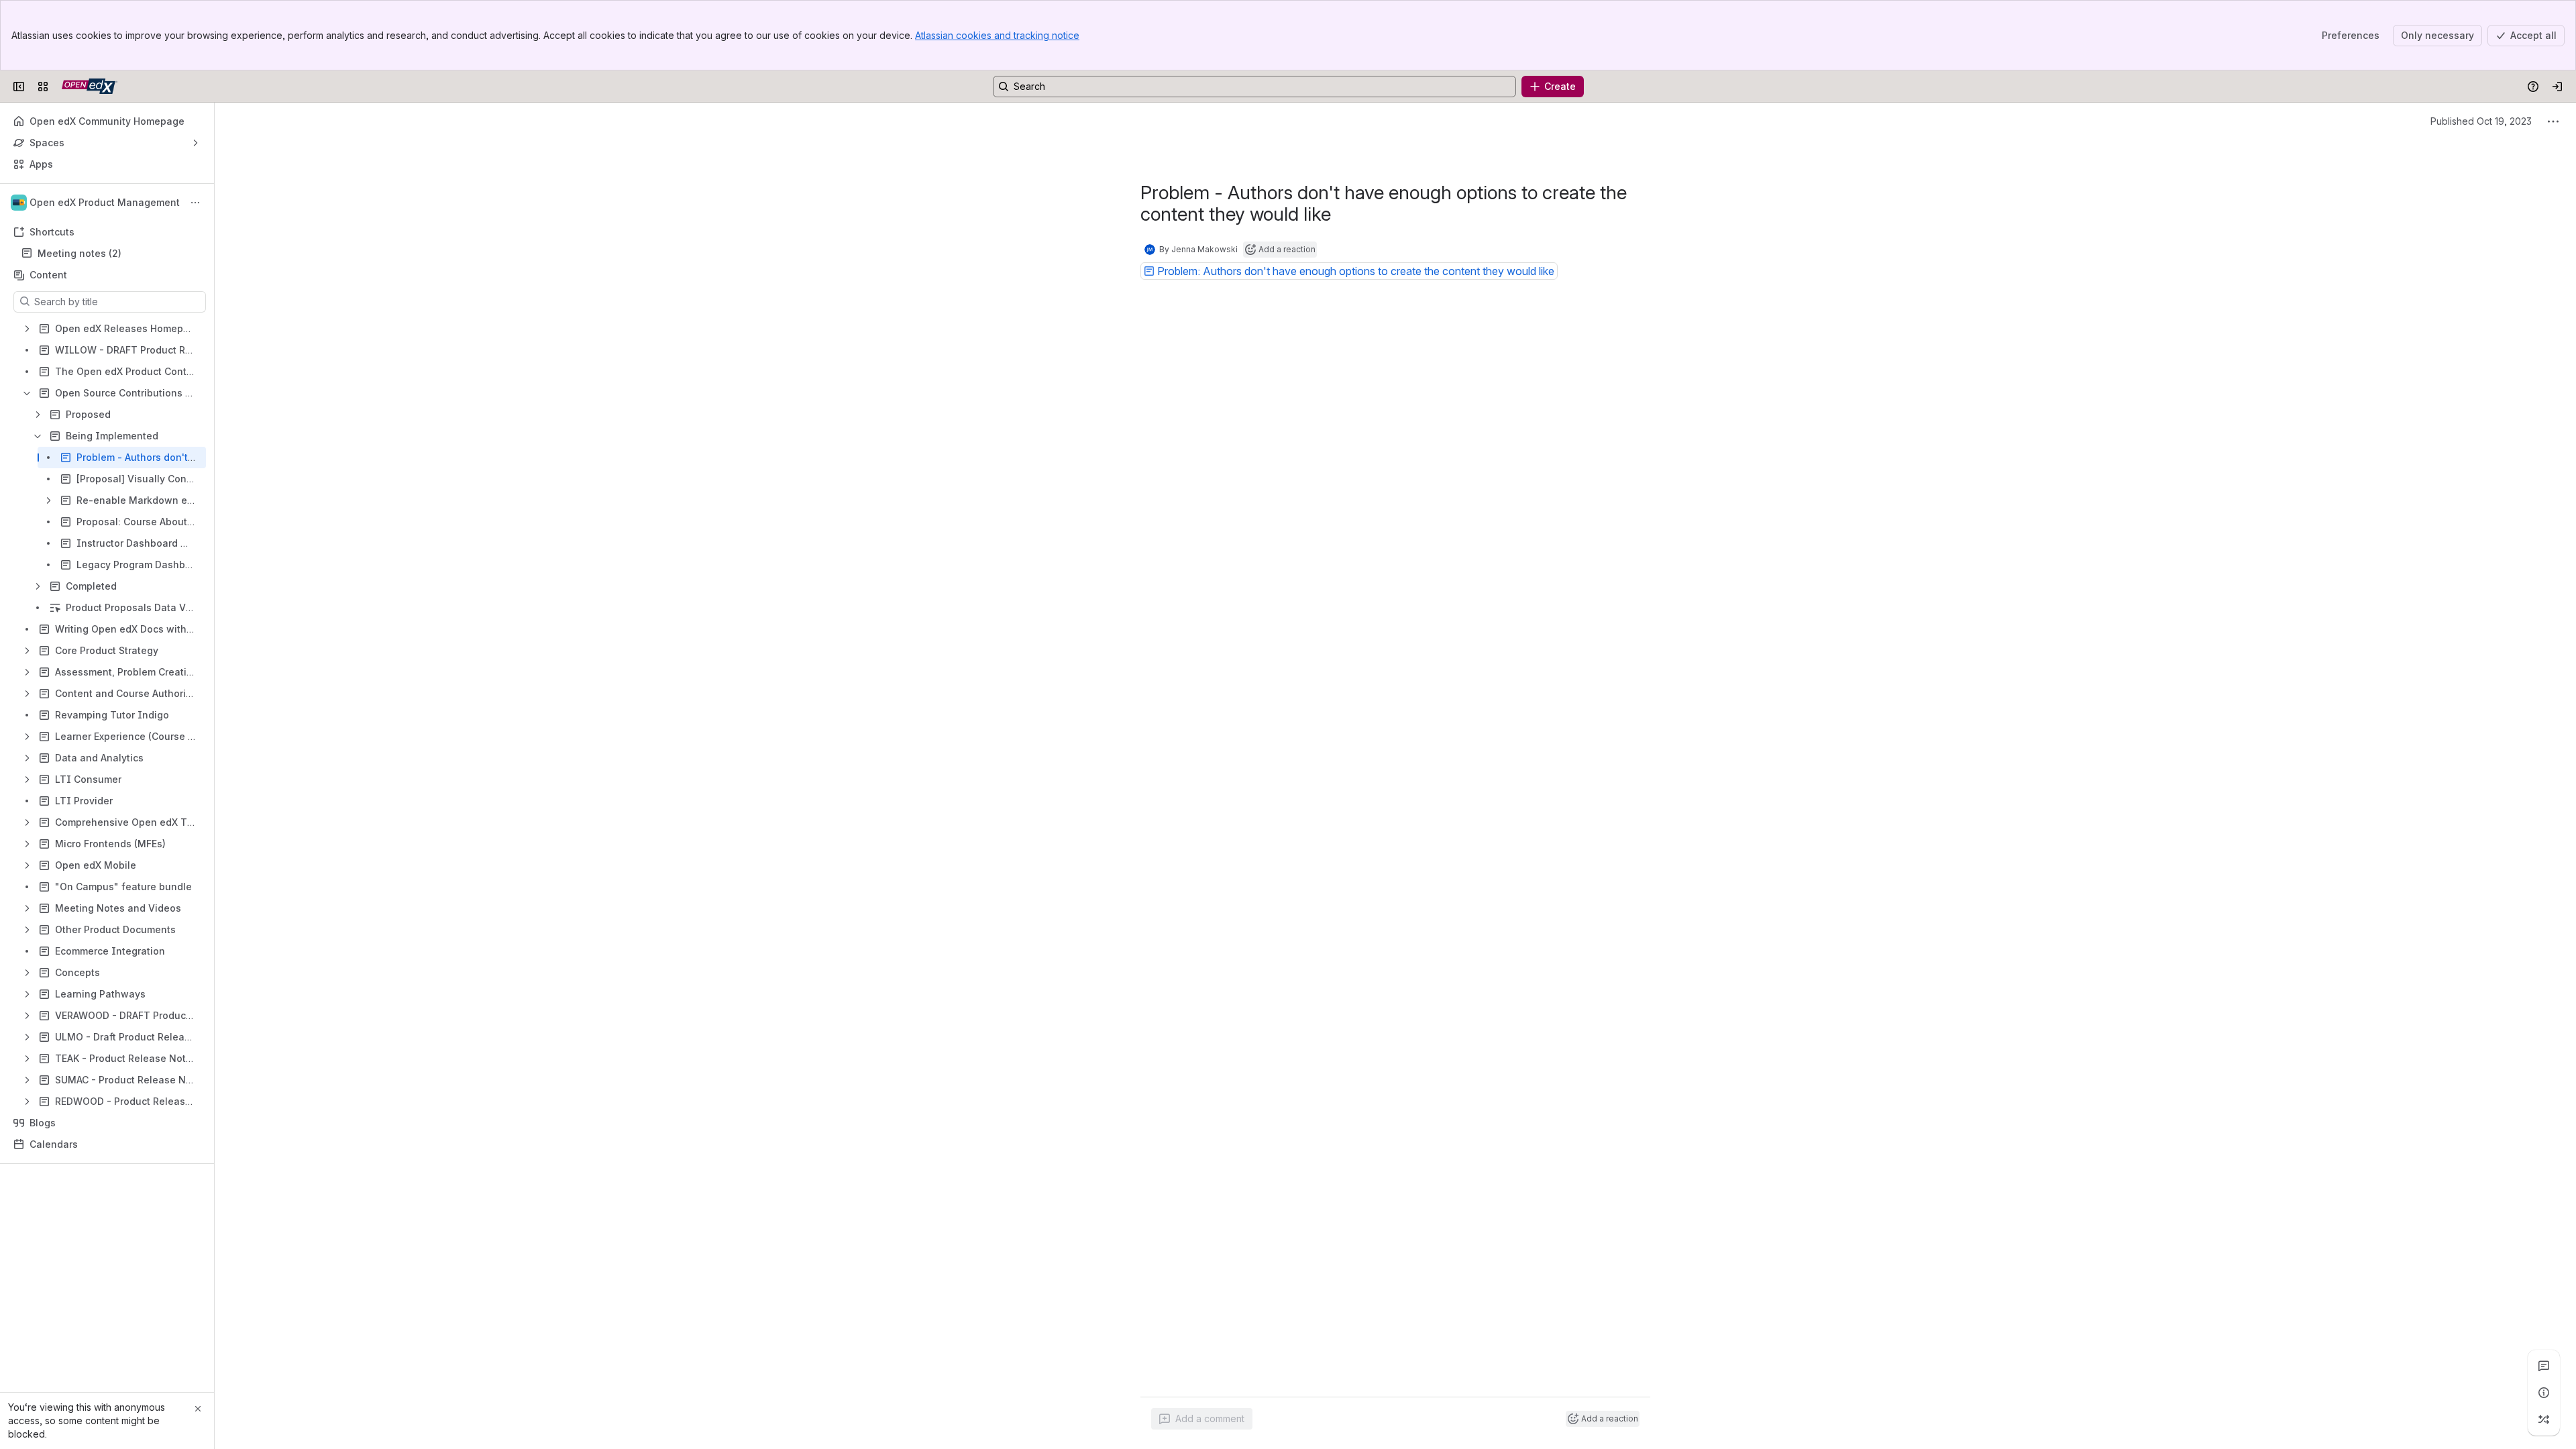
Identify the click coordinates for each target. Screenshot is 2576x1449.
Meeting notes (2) (79, 253)
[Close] (198, 1409)
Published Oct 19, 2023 (2481, 121)
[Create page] (2544, 1419)
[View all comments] (2544, 1366)
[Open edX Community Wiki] (90, 87)
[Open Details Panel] (2544, 1393)
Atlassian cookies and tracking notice (997, 35)
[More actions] (195, 203)
